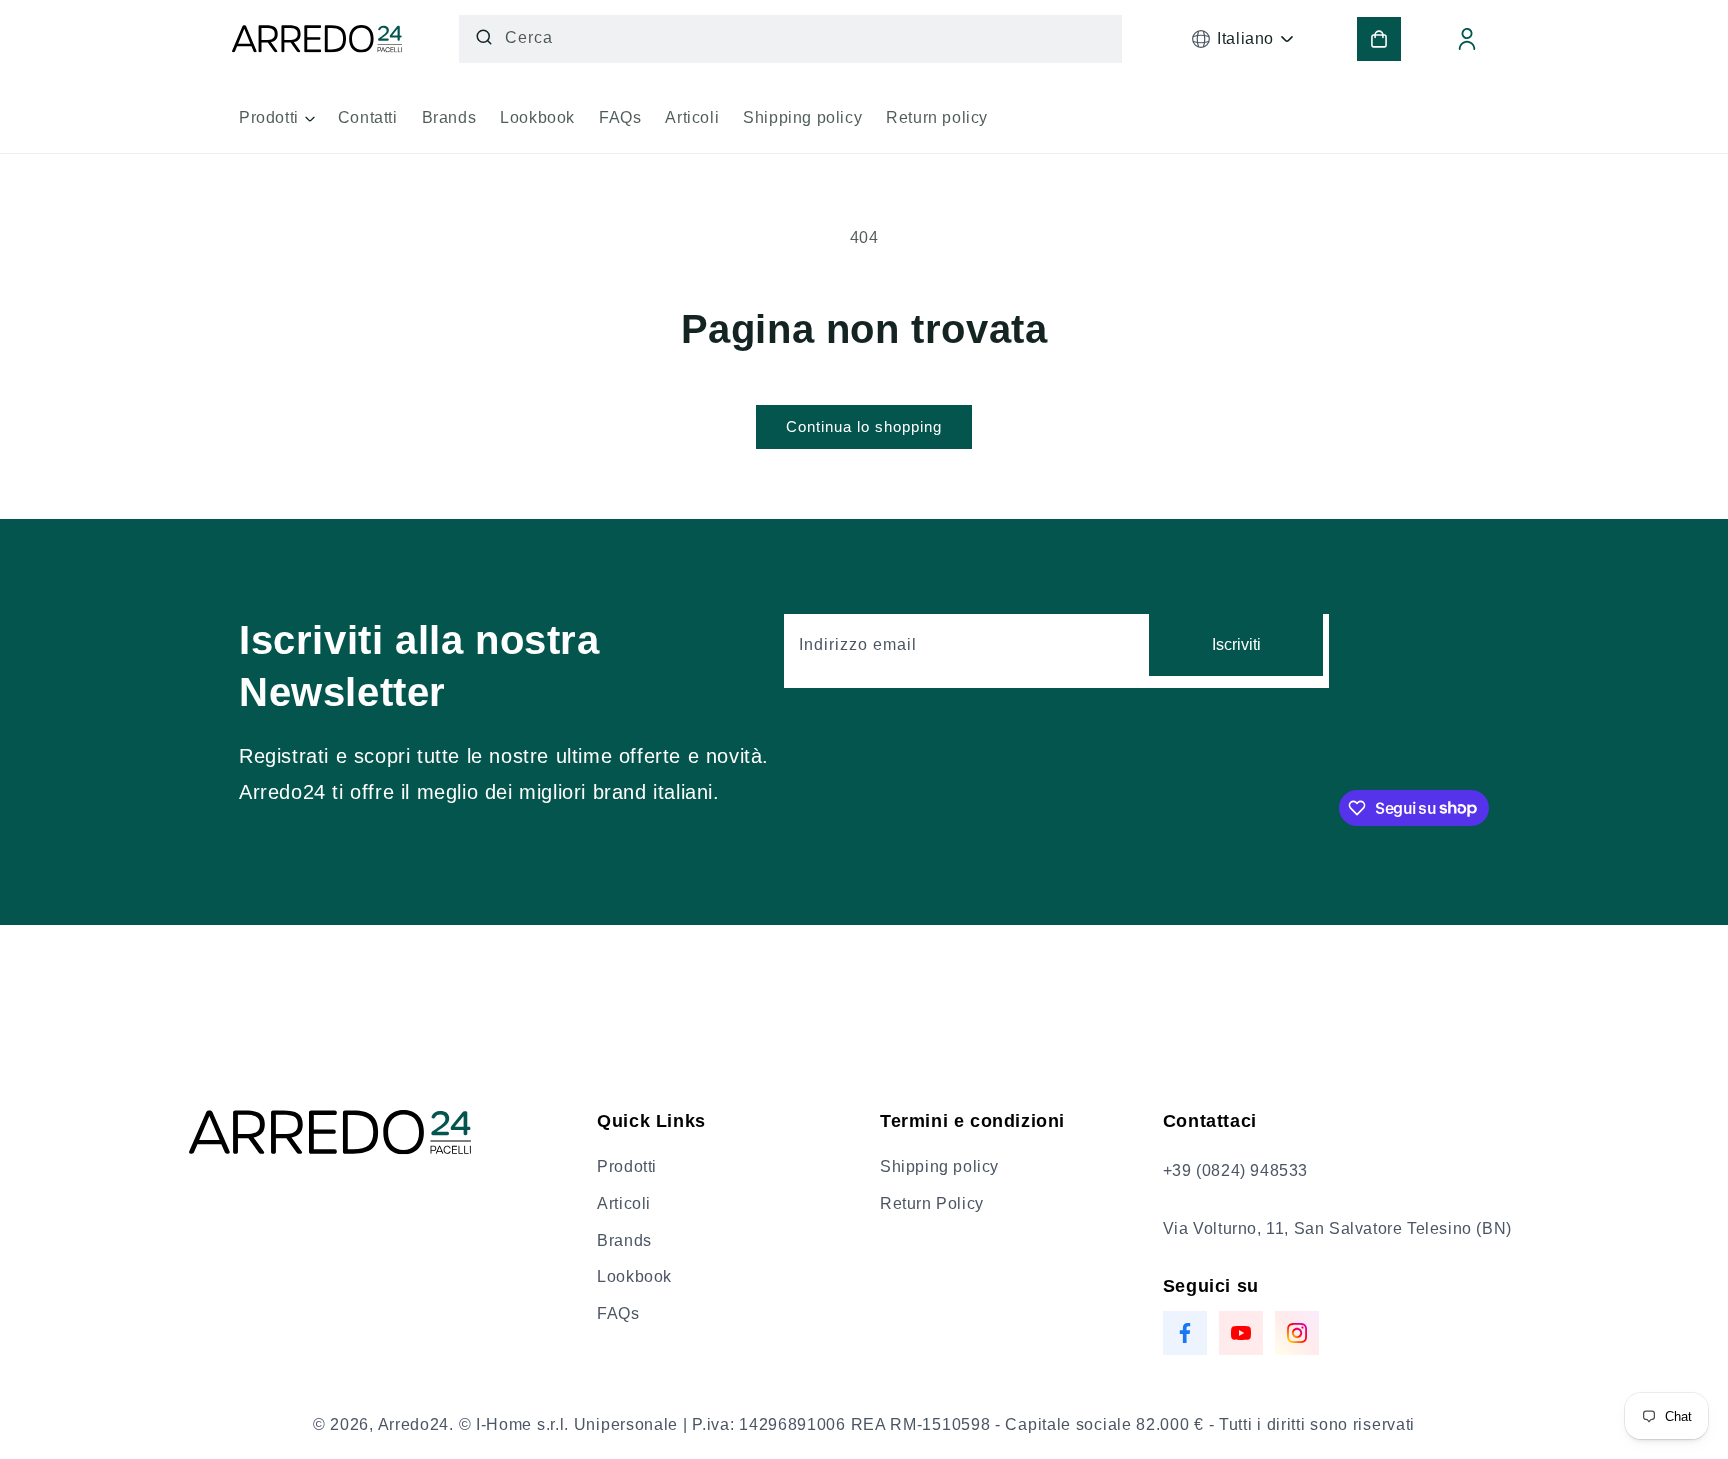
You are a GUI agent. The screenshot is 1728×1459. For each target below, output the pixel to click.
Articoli (624, 1203)
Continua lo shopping (864, 426)
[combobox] (791, 39)
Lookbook (634, 1276)
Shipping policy (939, 1166)
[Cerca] (484, 37)
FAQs (618, 1313)
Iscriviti (1236, 644)
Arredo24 (414, 1424)
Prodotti (627, 1166)
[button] (276, 124)
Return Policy (932, 1203)
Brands (624, 1240)
